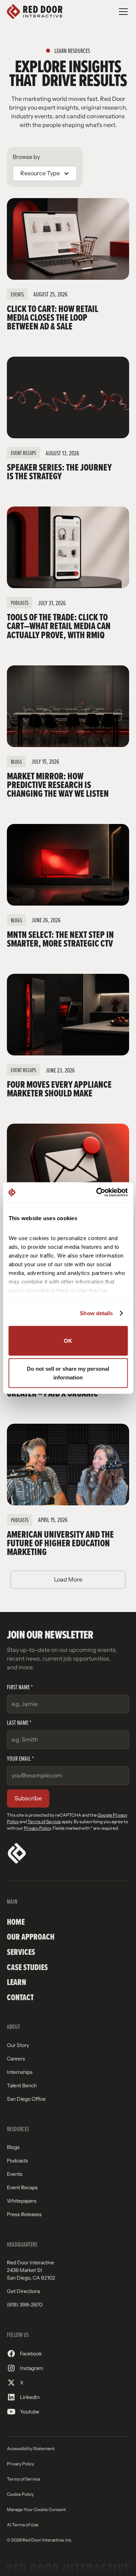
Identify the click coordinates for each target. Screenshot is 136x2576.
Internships (20, 2072)
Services (21, 1952)
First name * (20, 1687)
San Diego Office (26, 2099)
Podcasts (17, 2161)
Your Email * (20, 1758)
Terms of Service (44, 1822)
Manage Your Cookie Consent (36, 2510)
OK (68, 1340)
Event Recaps (22, 2187)
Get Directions (24, 2291)
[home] (35, 12)
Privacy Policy (37, 1828)
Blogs (13, 2147)
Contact (20, 1997)
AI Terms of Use (23, 2525)
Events (15, 2174)
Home (16, 1922)
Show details (96, 1313)
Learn (17, 1982)
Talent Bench (22, 2085)
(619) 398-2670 (25, 2305)
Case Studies (27, 1967)
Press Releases (24, 2214)
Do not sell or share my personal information (68, 1373)
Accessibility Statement (31, 2449)
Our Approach (31, 1937)
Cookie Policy (20, 2494)
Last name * (19, 1722)
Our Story (18, 2045)
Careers (16, 2059)
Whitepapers (22, 2201)
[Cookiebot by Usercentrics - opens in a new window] (97, 1193)
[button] (122, 12)
